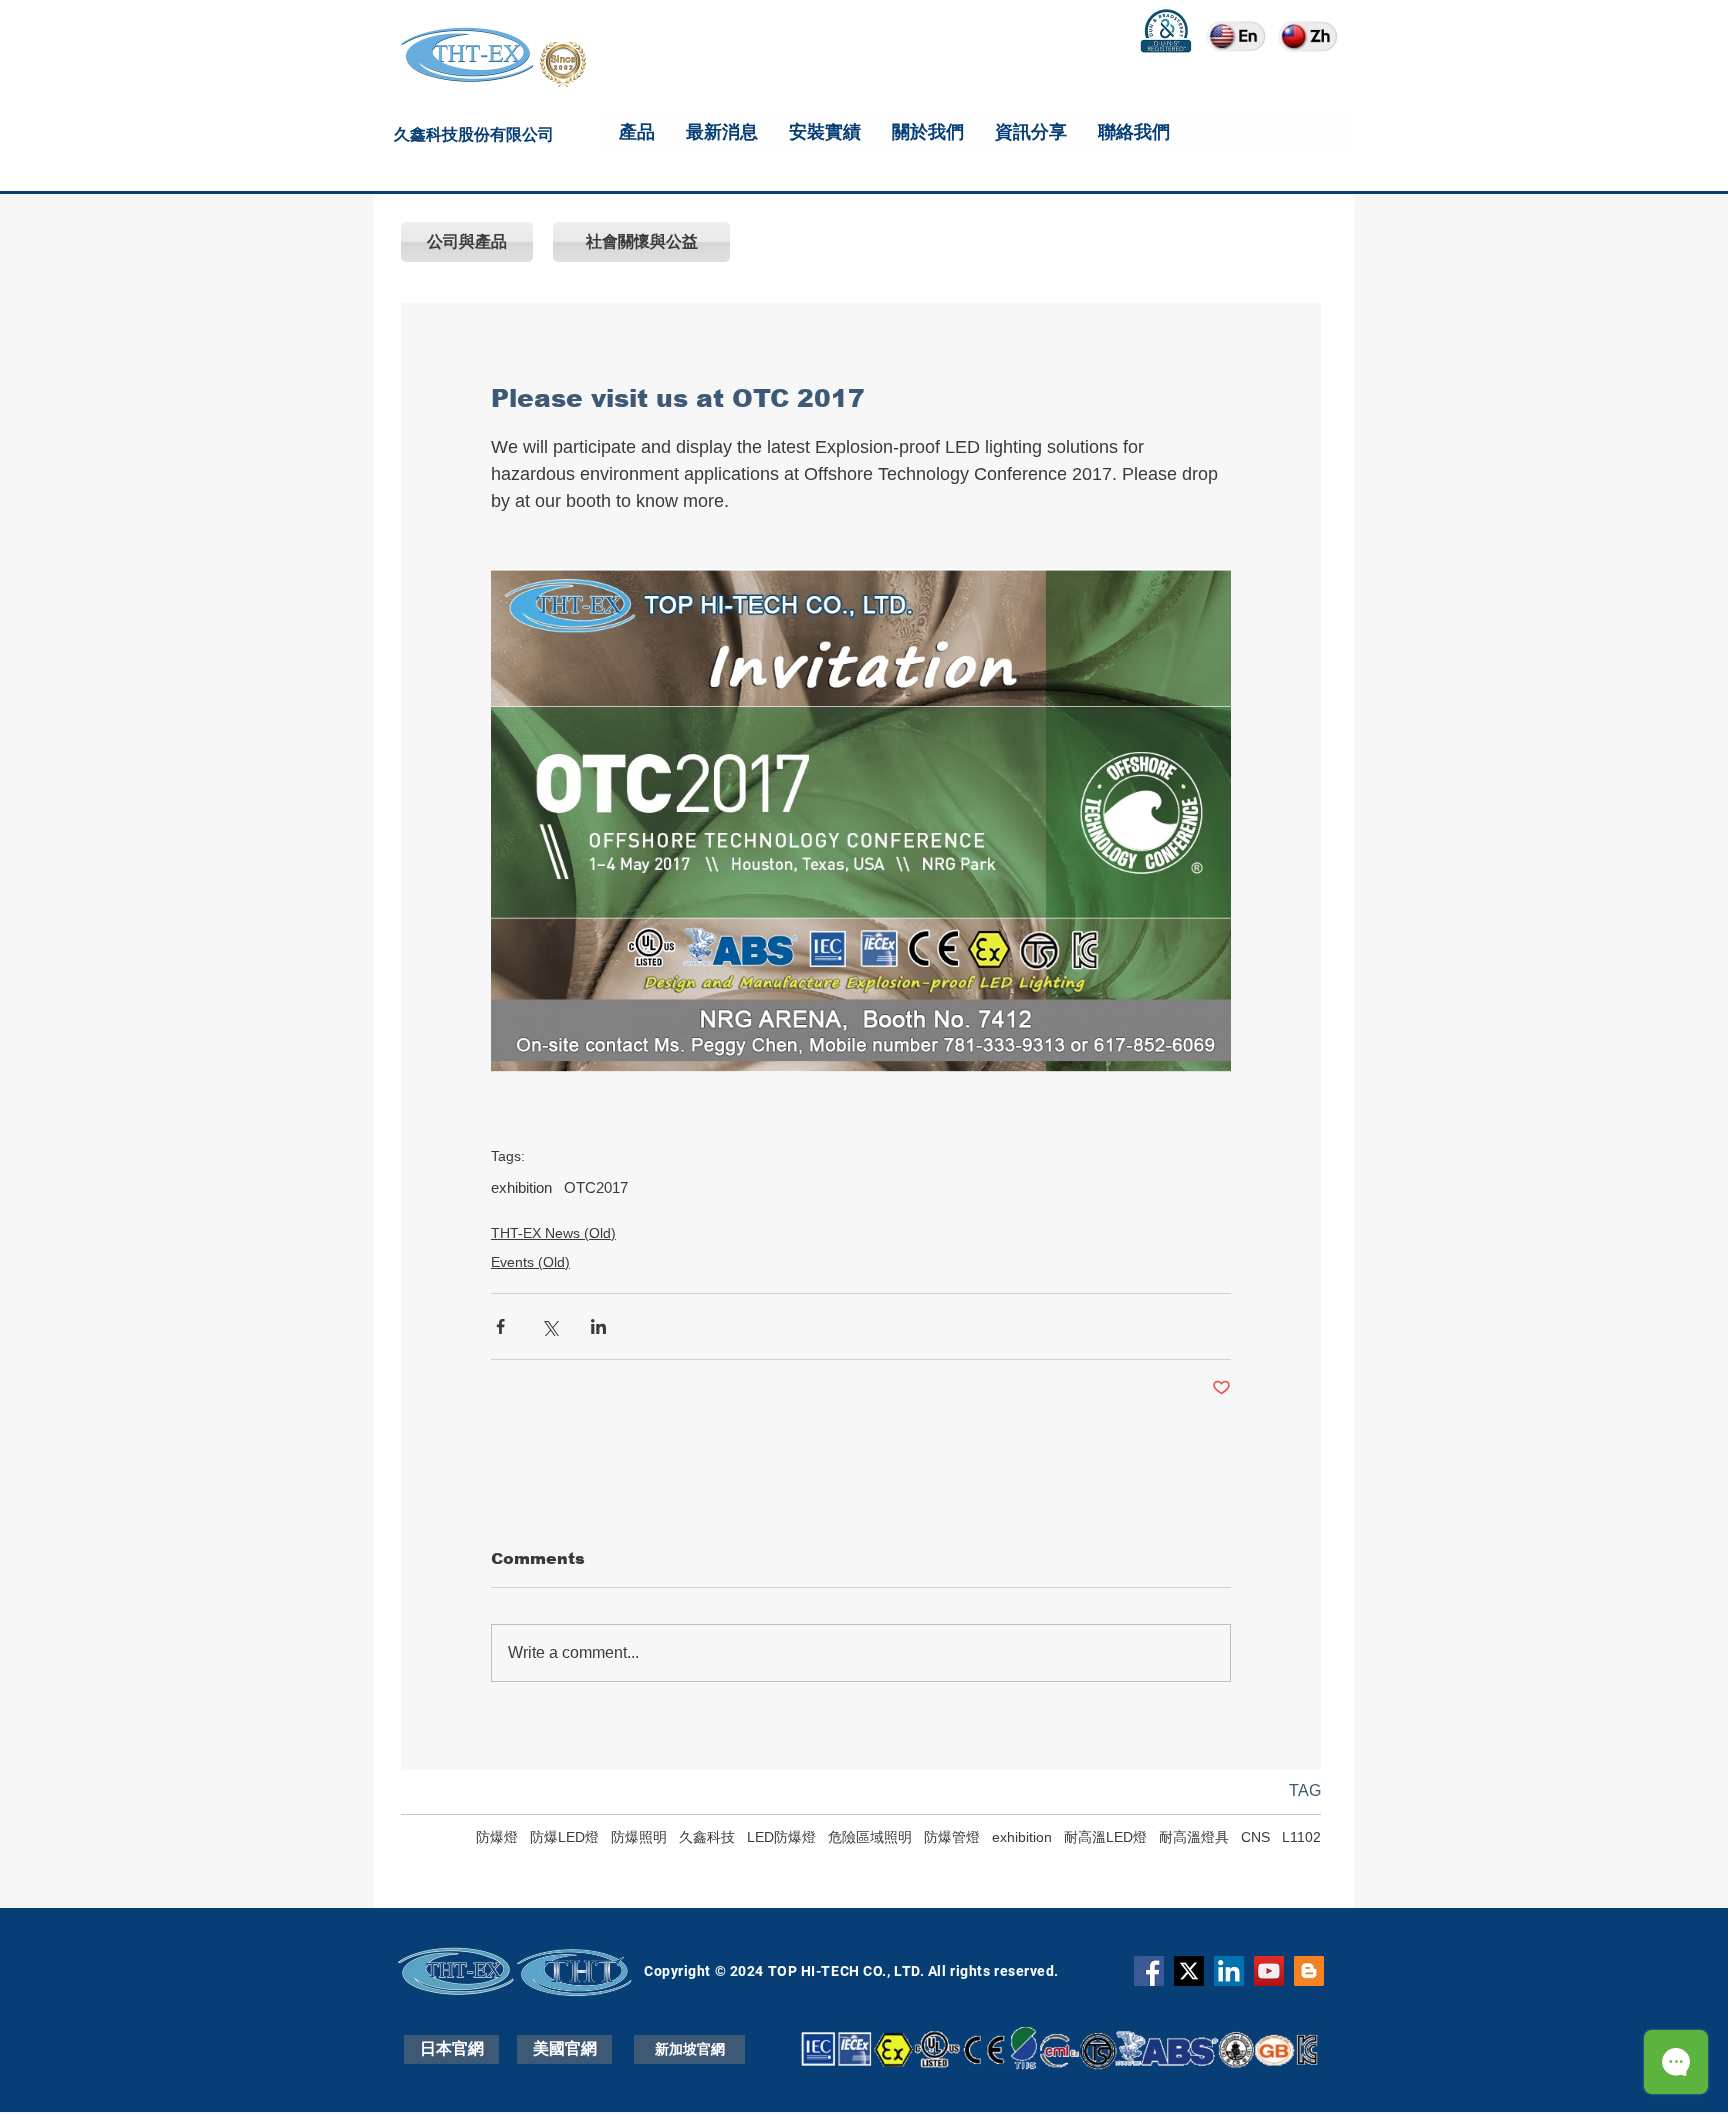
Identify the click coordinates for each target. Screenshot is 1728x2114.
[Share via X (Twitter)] (549, 1326)
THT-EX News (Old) (553, 1233)
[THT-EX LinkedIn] (1229, 1971)
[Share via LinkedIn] (598, 1326)
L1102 (1301, 1837)
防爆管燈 (952, 1837)
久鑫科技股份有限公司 (474, 137)
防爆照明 (639, 1837)
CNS (1255, 1837)
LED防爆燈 (781, 1837)
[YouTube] (1269, 1971)
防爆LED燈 (564, 1837)
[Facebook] (1149, 1971)
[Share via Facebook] (500, 1326)
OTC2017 (596, 1187)
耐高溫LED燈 (1105, 1837)
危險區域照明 (870, 1837)
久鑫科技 (707, 1837)
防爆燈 (497, 1837)
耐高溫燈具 (1194, 1837)
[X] (1189, 1971)
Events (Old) (530, 1262)
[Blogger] (1309, 1971)
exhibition (521, 1187)
